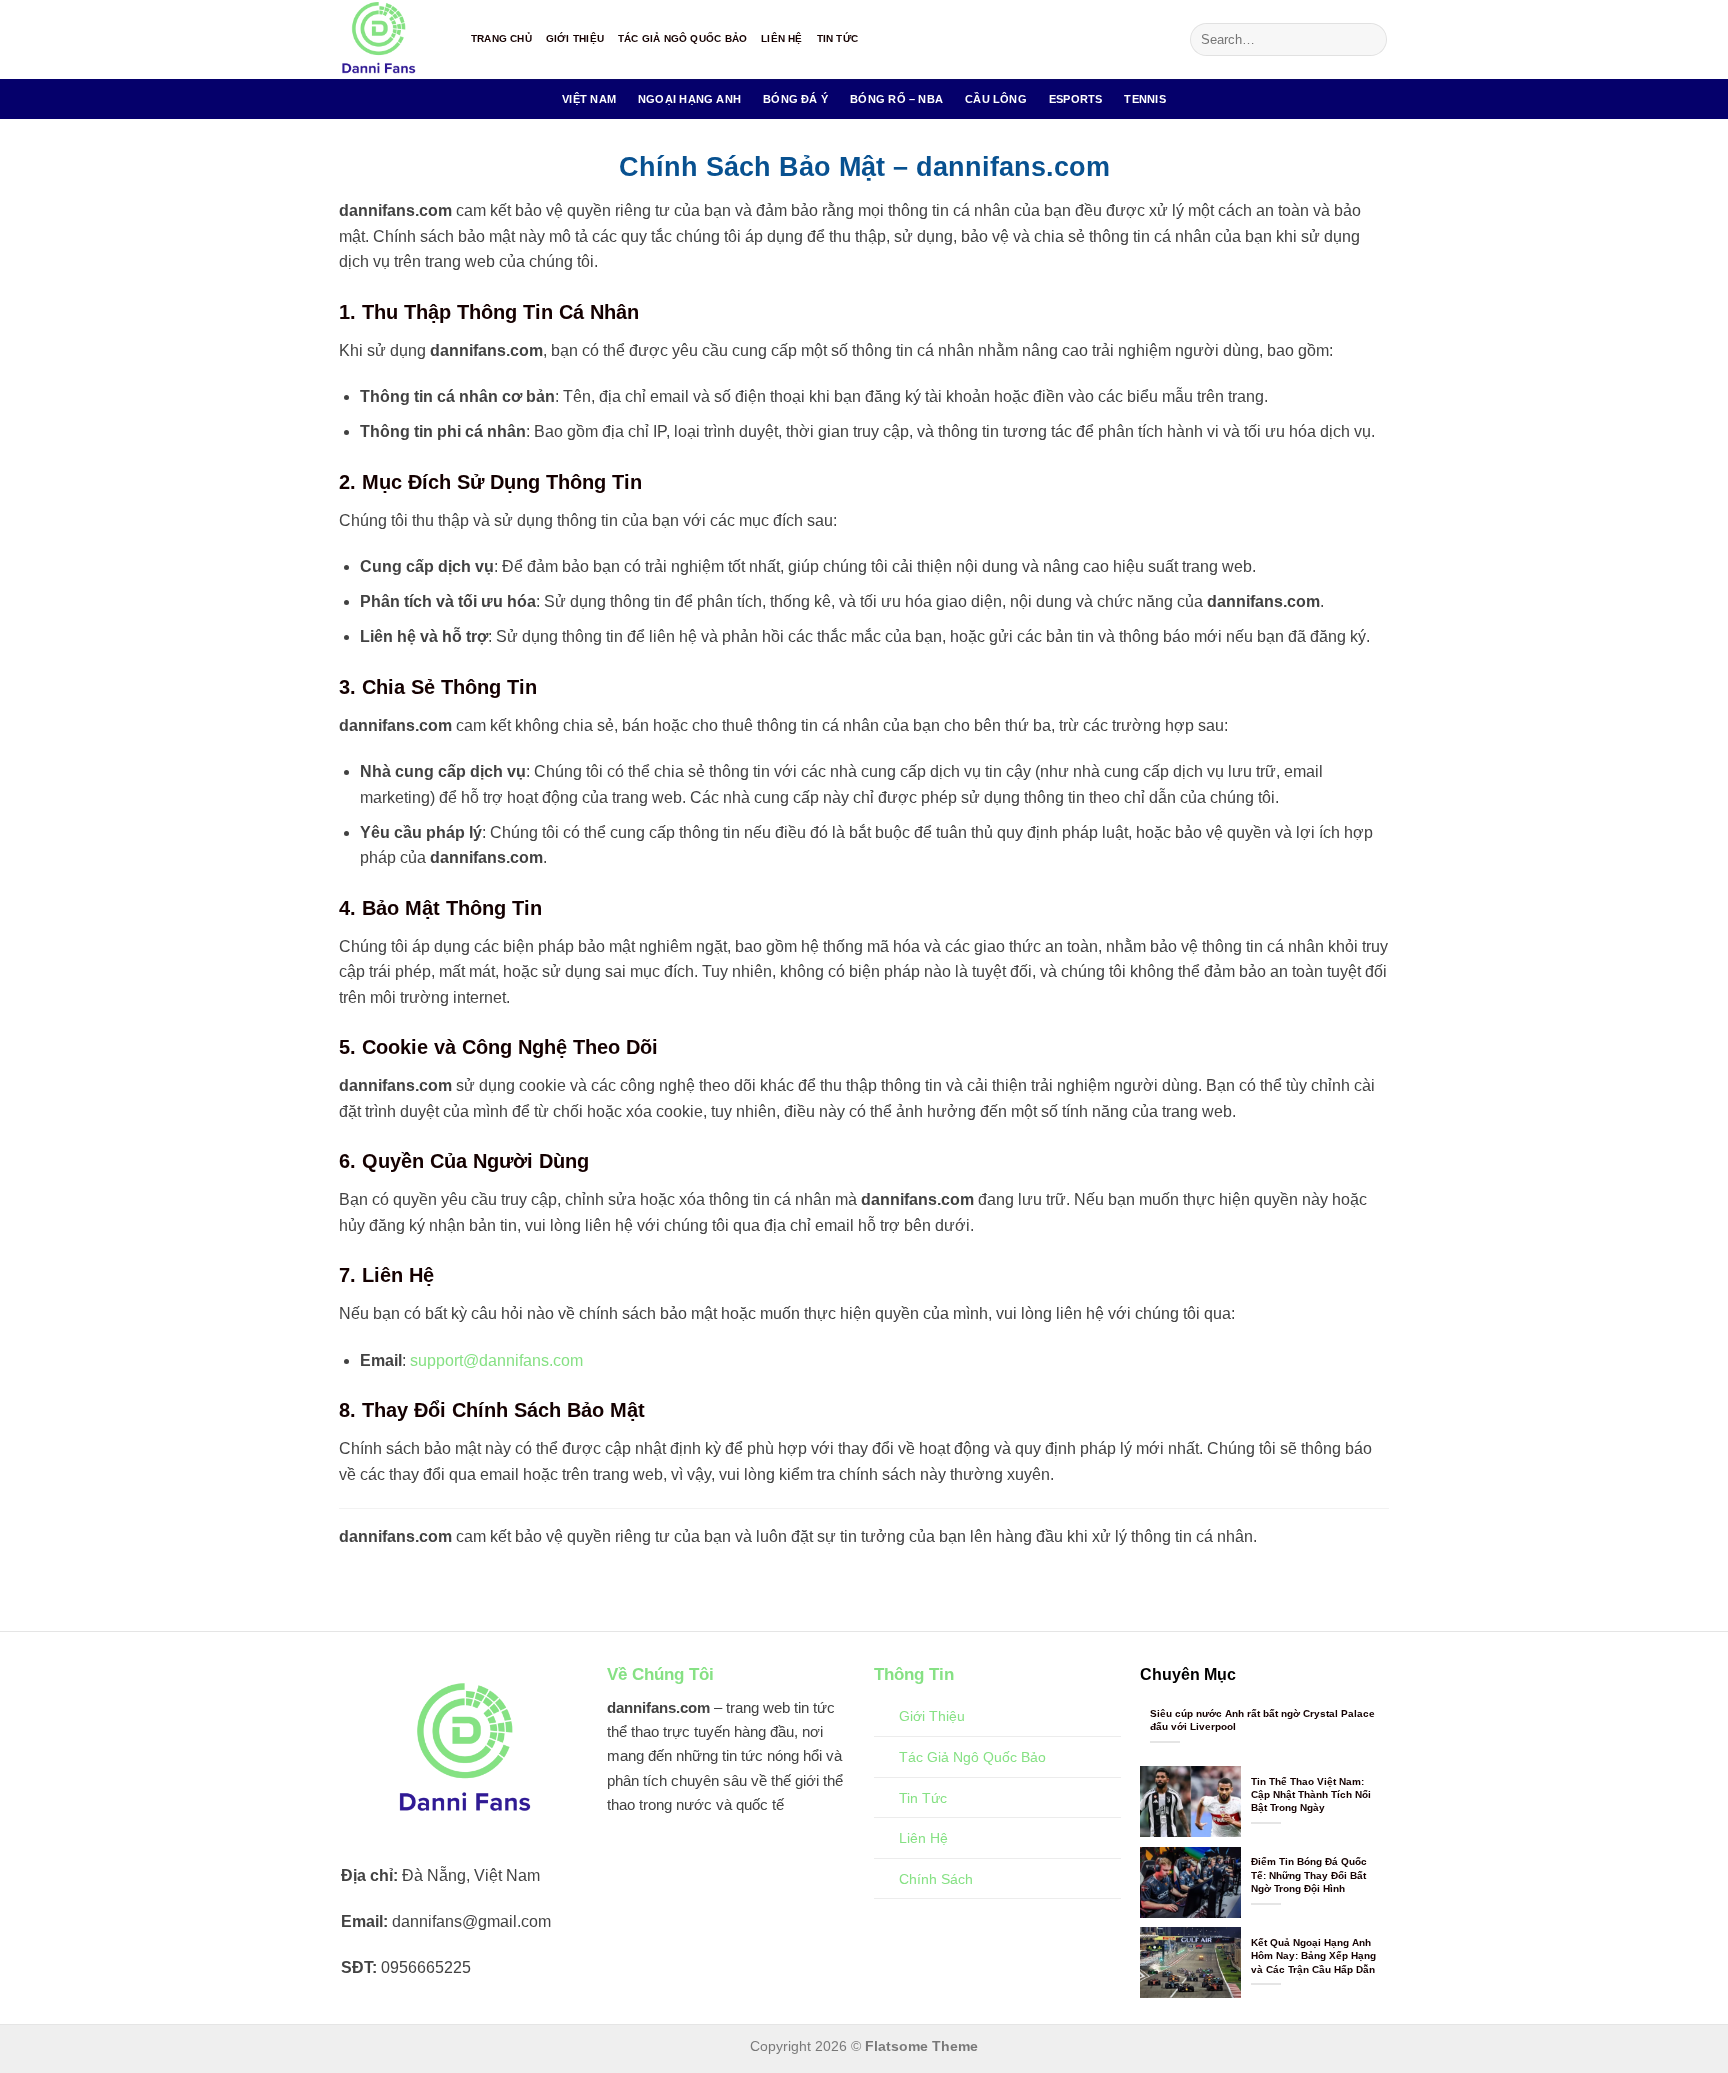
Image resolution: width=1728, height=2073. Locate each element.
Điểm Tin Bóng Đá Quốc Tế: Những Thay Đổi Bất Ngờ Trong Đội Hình (1309, 1875)
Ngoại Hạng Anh (689, 99)
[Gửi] (1368, 40)
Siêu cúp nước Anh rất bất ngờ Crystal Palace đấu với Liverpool (1262, 1720)
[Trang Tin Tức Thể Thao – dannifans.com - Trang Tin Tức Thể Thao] (390, 39)
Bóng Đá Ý (795, 99)
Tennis (1144, 99)
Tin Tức (837, 38)
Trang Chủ (501, 38)
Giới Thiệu (575, 38)
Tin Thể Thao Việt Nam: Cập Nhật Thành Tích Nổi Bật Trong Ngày (1311, 1795)
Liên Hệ (781, 38)
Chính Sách (936, 1879)
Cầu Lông (996, 99)
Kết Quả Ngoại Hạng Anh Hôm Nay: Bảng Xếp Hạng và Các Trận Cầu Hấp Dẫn (1313, 1956)
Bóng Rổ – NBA (896, 99)
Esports (1076, 99)
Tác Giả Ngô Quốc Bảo (682, 38)
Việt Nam (589, 99)
